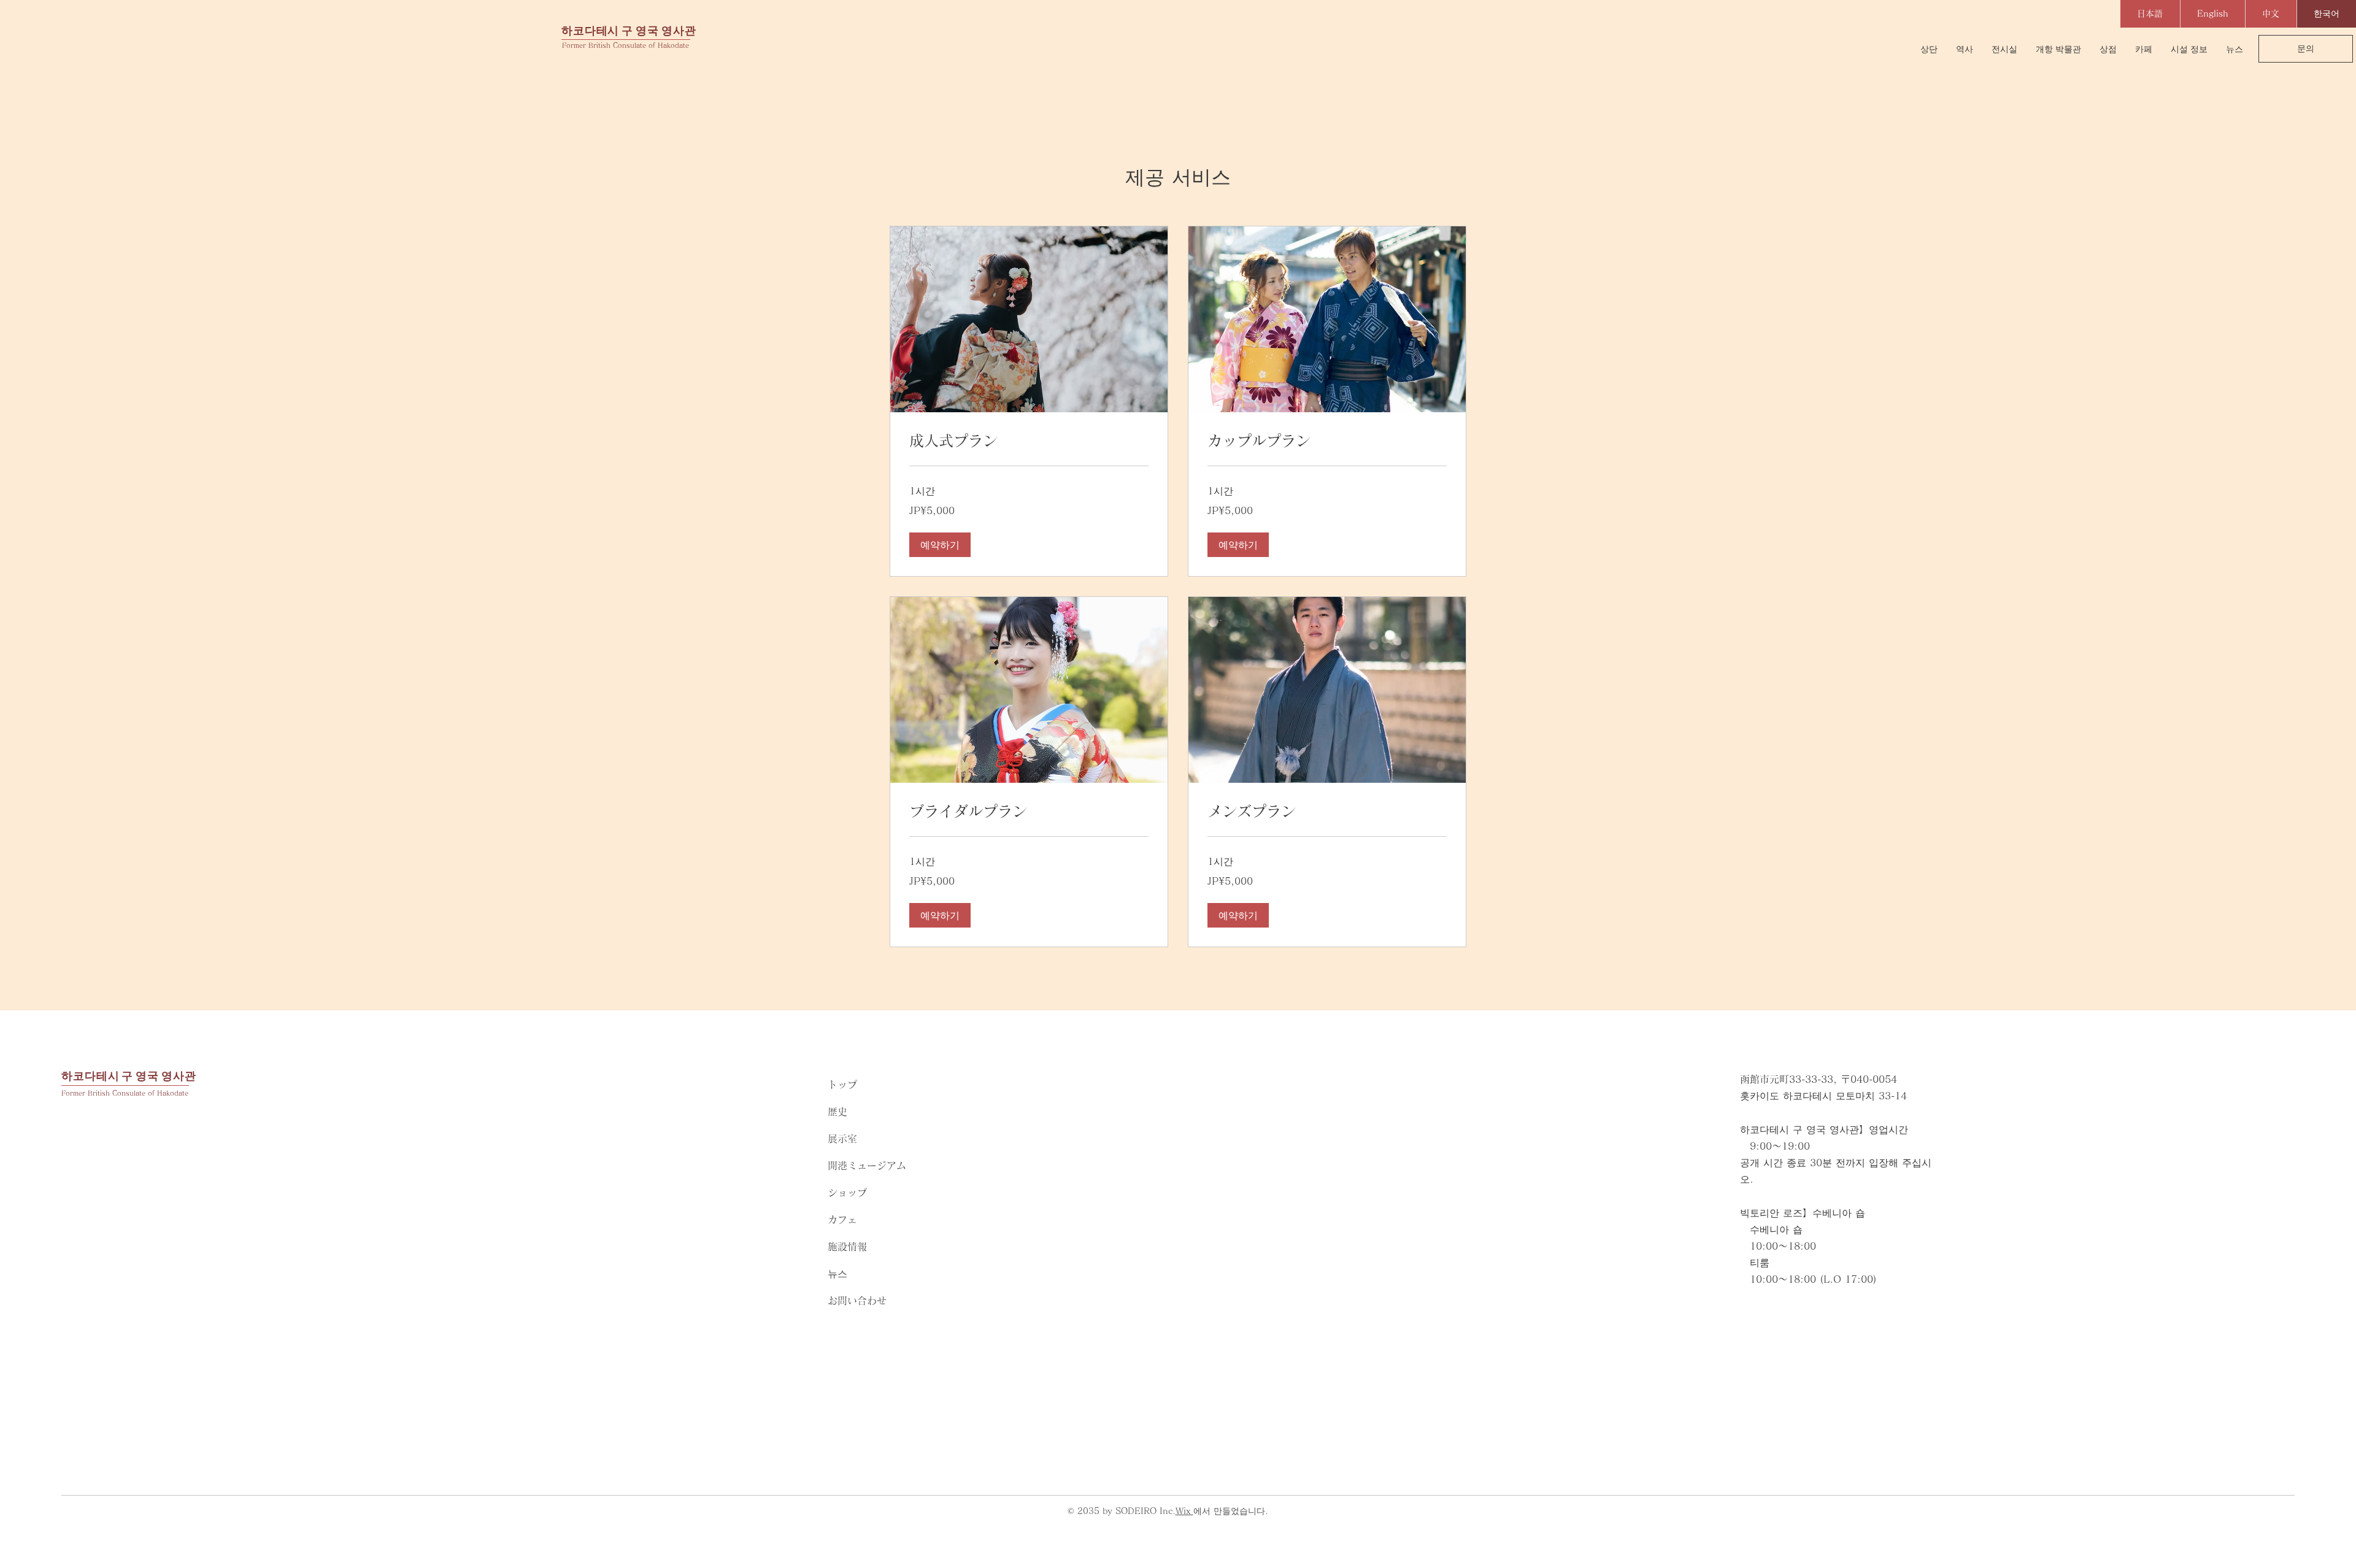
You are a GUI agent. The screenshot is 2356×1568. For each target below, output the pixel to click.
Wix (1184, 1511)
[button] (940, 545)
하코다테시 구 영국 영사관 (629, 30)
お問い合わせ (857, 1301)
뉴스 (837, 1274)
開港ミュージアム (867, 1166)
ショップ (847, 1193)
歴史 (837, 1112)
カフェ (842, 1220)
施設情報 (847, 1247)
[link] (1029, 441)
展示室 (842, 1139)
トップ (842, 1085)
